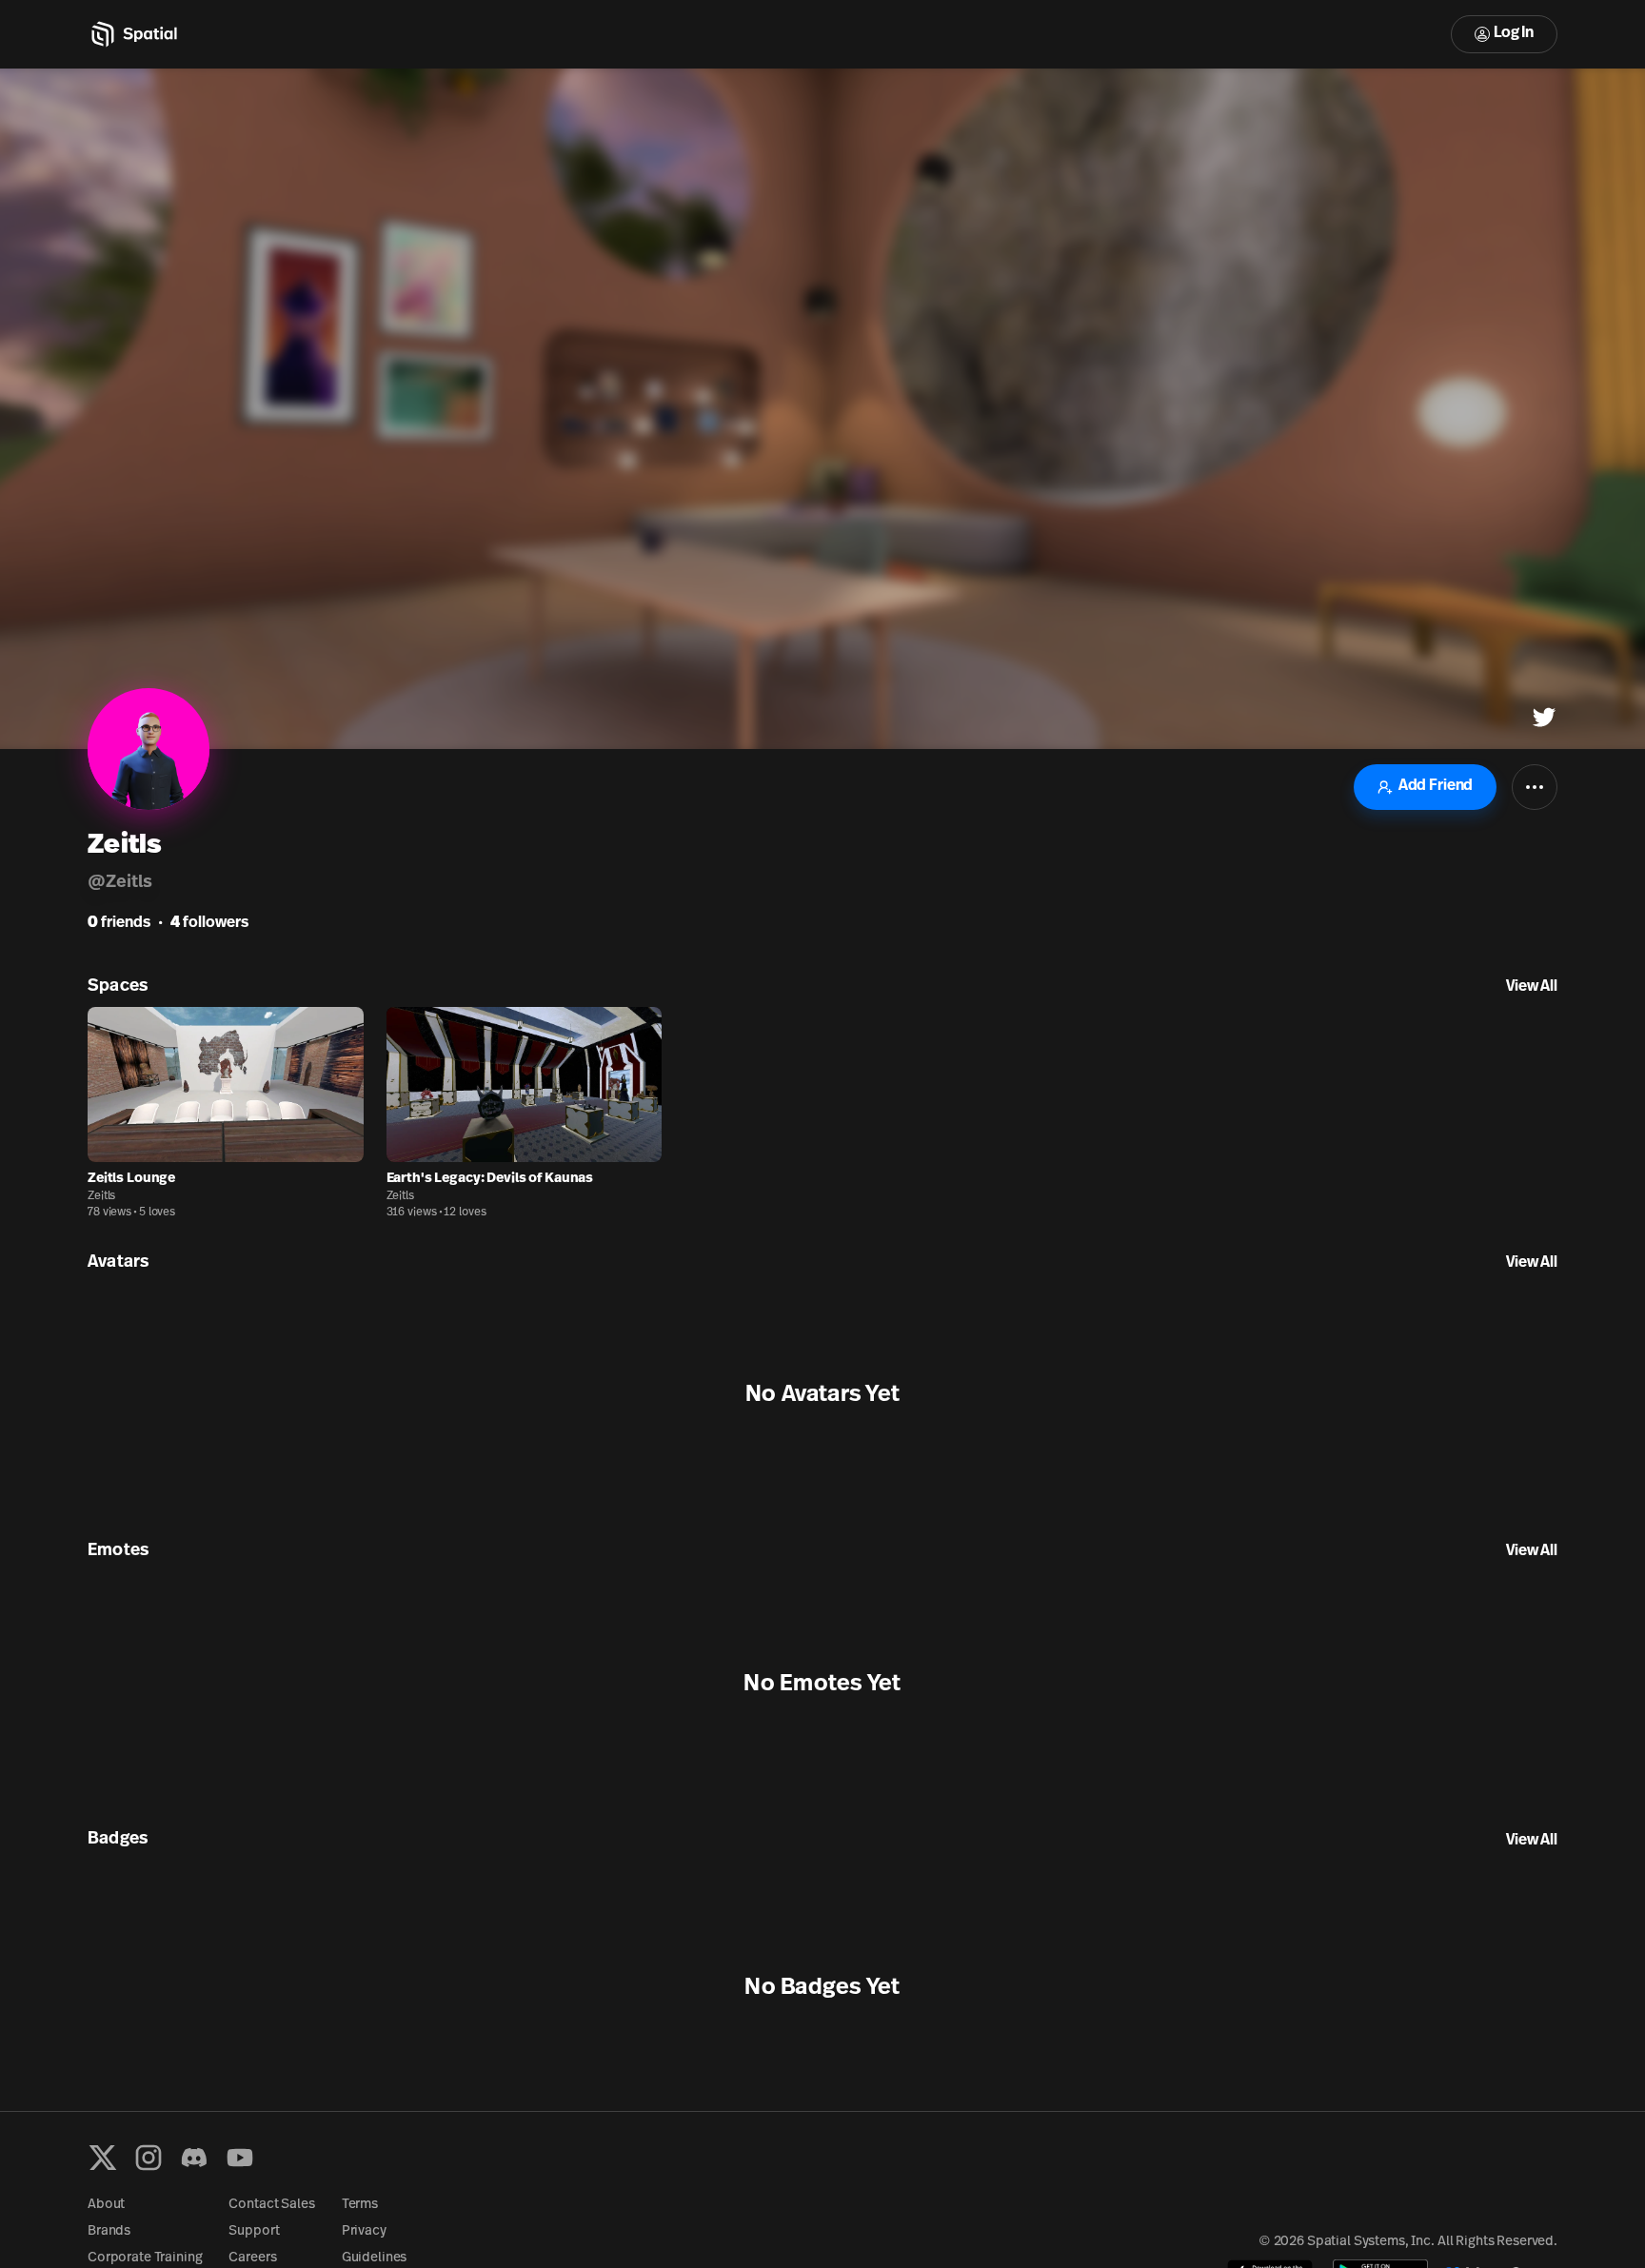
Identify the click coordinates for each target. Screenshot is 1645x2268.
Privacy (364, 2231)
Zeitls (101, 1196)
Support (254, 2231)
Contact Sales (271, 2205)
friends (119, 923)
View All (1532, 987)
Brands (109, 2231)
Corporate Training (145, 2258)
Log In (1514, 33)
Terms (360, 2205)
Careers (252, 2258)
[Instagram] (149, 2158)
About (106, 2205)
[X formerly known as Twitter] (103, 2158)
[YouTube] (240, 2158)
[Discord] (194, 2158)
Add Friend (1436, 786)
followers (209, 923)
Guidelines (375, 2258)
